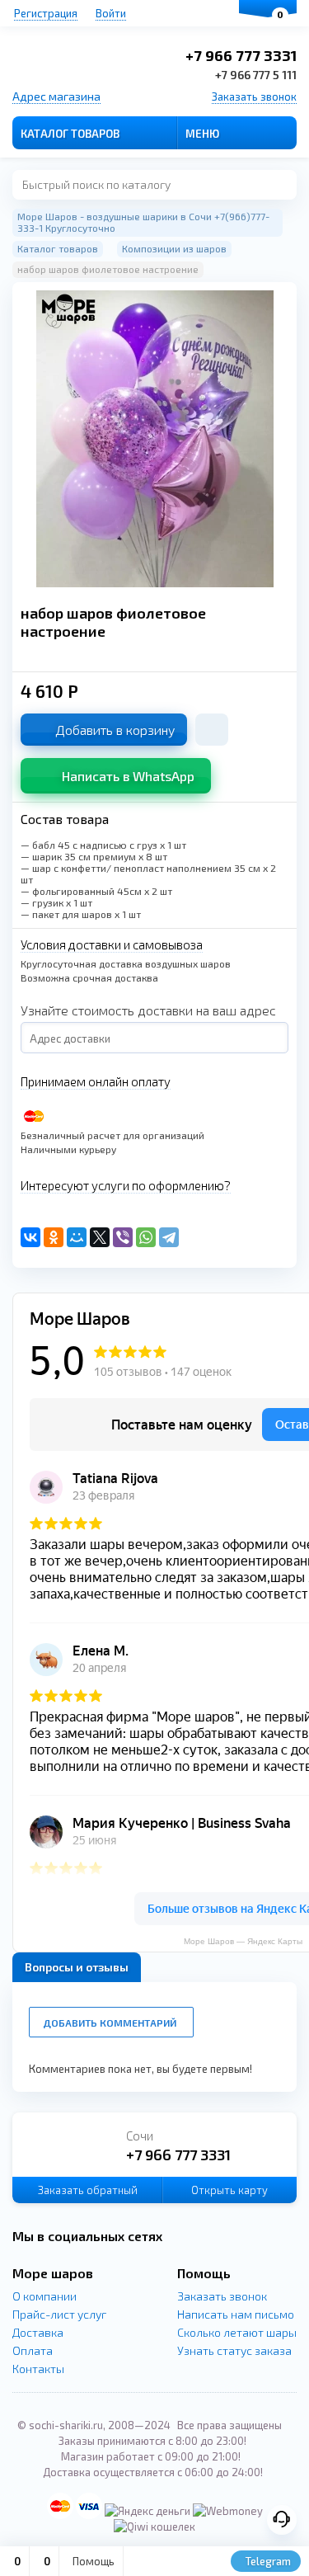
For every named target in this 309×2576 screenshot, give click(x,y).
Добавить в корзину (115, 730)
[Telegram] (169, 1237)
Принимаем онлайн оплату (96, 1081)
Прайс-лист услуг (59, 2314)
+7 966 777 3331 (241, 55)
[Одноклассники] (54, 1237)
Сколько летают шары (237, 2332)
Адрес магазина (56, 96)
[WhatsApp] (146, 1237)
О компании (44, 2296)
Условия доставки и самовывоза (112, 944)
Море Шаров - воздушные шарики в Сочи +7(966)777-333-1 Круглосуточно (143, 222)
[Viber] (123, 1237)
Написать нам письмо (236, 2314)
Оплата (33, 2350)
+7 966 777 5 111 (256, 75)
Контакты (38, 2369)
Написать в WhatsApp (128, 776)
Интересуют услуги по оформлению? (126, 1185)
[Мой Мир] (77, 1237)
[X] (100, 1237)
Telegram (267, 2561)
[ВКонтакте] (30, 1237)
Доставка (38, 2332)
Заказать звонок (254, 97)
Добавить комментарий (110, 2023)
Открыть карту (229, 2190)
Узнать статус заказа (234, 2350)
